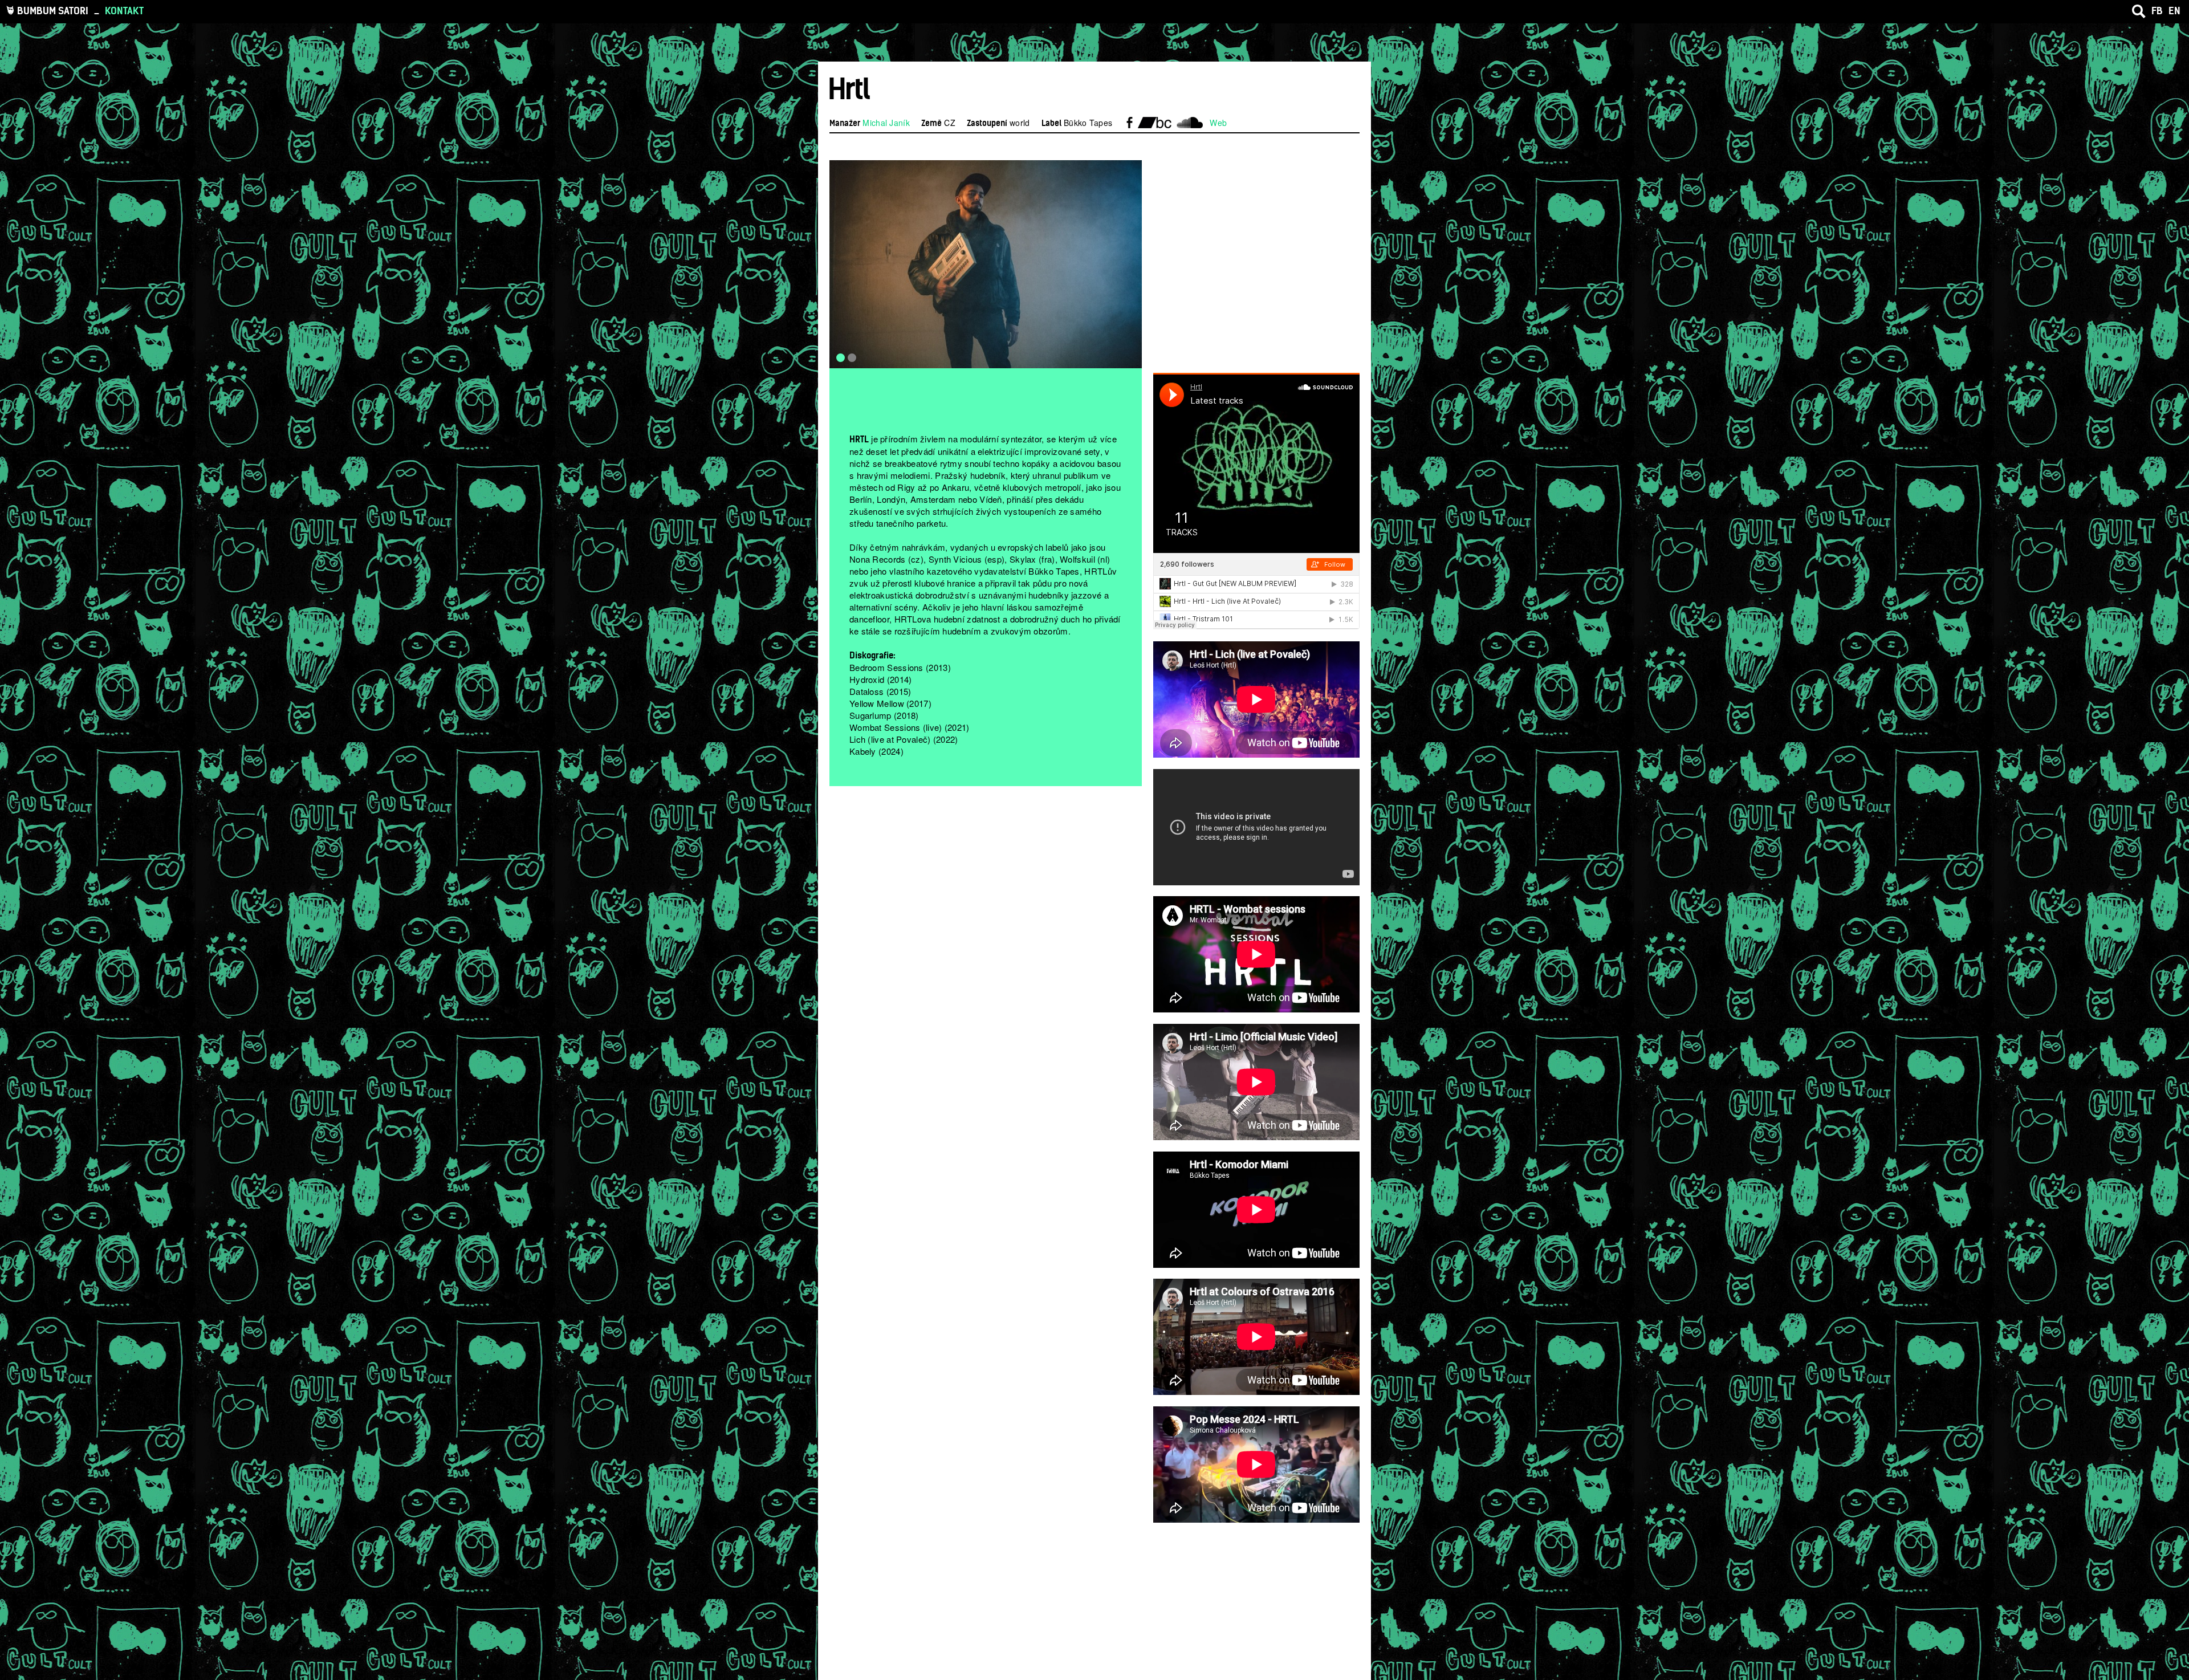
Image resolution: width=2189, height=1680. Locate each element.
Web (1218, 123)
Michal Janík (886, 123)
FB (2157, 11)
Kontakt (124, 11)
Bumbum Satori (53, 11)
